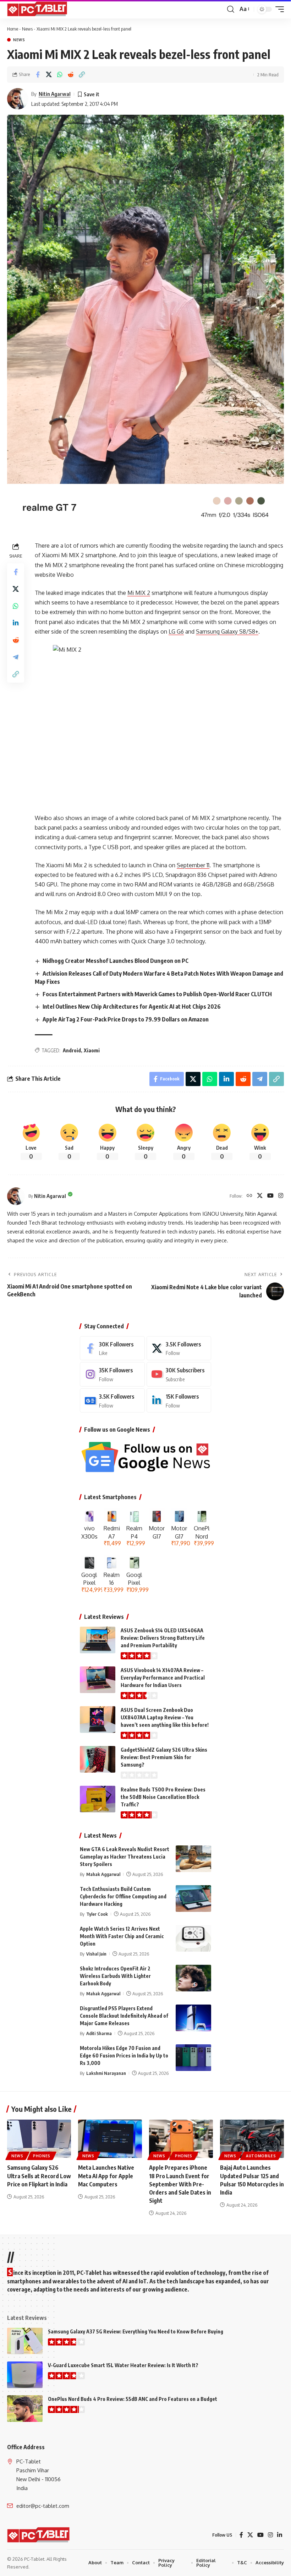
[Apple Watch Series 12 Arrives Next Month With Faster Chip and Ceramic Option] (193, 1938)
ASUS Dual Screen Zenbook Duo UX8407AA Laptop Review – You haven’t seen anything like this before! (165, 1717)
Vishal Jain (96, 1954)
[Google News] (112, 1401)
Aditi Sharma (99, 2033)
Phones (42, 2156)
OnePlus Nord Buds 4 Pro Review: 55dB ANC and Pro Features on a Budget (133, 2399)
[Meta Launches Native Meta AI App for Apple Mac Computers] (110, 2139)
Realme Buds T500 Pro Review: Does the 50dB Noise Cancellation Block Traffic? (163, 1797)
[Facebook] (112, 1348)
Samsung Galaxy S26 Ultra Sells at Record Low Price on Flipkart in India (39, 2176)
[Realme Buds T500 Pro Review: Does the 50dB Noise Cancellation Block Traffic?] (98, 1799)
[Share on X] (49, 75)
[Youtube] (179, 1374)
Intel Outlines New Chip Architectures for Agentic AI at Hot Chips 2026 (132, 1007)
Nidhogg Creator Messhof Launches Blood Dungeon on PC (116, 961)
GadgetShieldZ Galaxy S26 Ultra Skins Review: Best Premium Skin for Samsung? (164, 1757)
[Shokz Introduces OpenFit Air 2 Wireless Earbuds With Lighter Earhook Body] (193, 1978)
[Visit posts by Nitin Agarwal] (18, 99)
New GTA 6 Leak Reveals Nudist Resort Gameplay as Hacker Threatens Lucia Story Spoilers (125, 1857)
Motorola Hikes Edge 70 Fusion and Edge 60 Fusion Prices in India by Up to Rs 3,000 (124, 2056)
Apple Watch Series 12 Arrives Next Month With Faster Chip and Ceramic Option (122, 1936)
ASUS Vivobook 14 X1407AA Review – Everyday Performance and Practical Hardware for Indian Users (163, 1678)
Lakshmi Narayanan (106, 2073)
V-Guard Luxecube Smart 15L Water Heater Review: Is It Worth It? (123, 2365)
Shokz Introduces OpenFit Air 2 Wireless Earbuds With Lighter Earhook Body (115, 1976)
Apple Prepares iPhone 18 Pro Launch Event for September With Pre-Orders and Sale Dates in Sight (180, 2184)
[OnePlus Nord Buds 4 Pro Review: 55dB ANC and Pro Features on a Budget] (25, 2409)
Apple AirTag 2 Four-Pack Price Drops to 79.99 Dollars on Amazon (126, 1019)
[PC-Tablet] (38, 9)
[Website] (249, 1196)
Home (13, 29)
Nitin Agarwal (55, 94)
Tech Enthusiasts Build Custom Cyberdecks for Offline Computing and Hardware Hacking (123, 1896)
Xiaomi (92, 1050)
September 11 (193, 865)
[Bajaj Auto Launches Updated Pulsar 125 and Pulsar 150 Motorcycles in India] (252, 2139)
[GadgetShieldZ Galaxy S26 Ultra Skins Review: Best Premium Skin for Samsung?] (98, 1759)
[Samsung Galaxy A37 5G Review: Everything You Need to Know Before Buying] (25, 2341)
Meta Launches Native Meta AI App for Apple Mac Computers (106, 2176)
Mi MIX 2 (139, 593)
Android (72, 1050)
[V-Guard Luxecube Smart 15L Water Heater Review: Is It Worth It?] (25, 2375)
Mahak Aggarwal (103, 1874)
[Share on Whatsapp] (60, 75)
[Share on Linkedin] (16, 623)
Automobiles (261, 2156)
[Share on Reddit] (71, 75)
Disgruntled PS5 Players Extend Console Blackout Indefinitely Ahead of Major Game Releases (124, 2016)
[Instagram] (281, 1196)
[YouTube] (270, 1196)
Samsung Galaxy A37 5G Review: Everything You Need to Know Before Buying (136, 2331)
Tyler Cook (97, 1914)
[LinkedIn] (179, 1401)
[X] (260, 1196)
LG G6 (176, 631)
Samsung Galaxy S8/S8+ (227, 631)
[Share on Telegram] (16, 657)
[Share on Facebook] (38, 75)
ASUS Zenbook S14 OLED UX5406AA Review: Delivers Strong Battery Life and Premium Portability (163, 1638)
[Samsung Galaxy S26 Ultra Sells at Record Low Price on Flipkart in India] (39, 2139)
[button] (231, 9)
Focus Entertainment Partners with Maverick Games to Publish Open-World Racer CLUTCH (157, 994)
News (27, 29)
